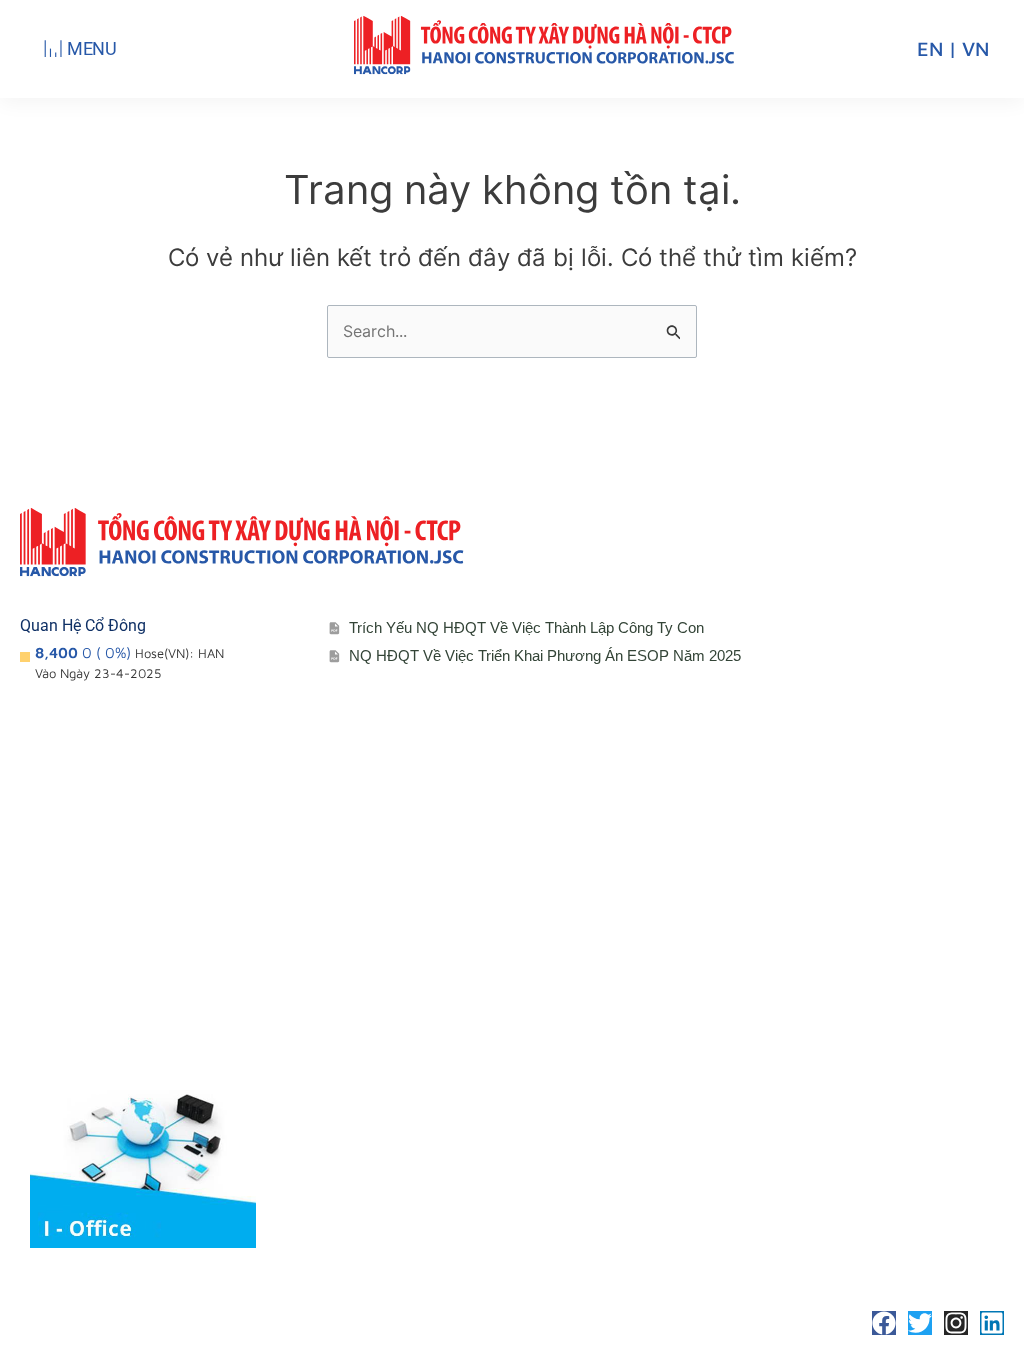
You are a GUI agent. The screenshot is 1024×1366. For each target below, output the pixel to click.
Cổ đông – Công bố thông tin (463, 929)
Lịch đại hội (402, 969)
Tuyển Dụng (726, 969)
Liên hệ (709, 929)
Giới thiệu (75, 929)
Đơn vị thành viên (103, 969)
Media (383, 1049)
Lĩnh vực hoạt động (108, 1049)
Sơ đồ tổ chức (90, 1009)
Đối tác (386, 1009)
